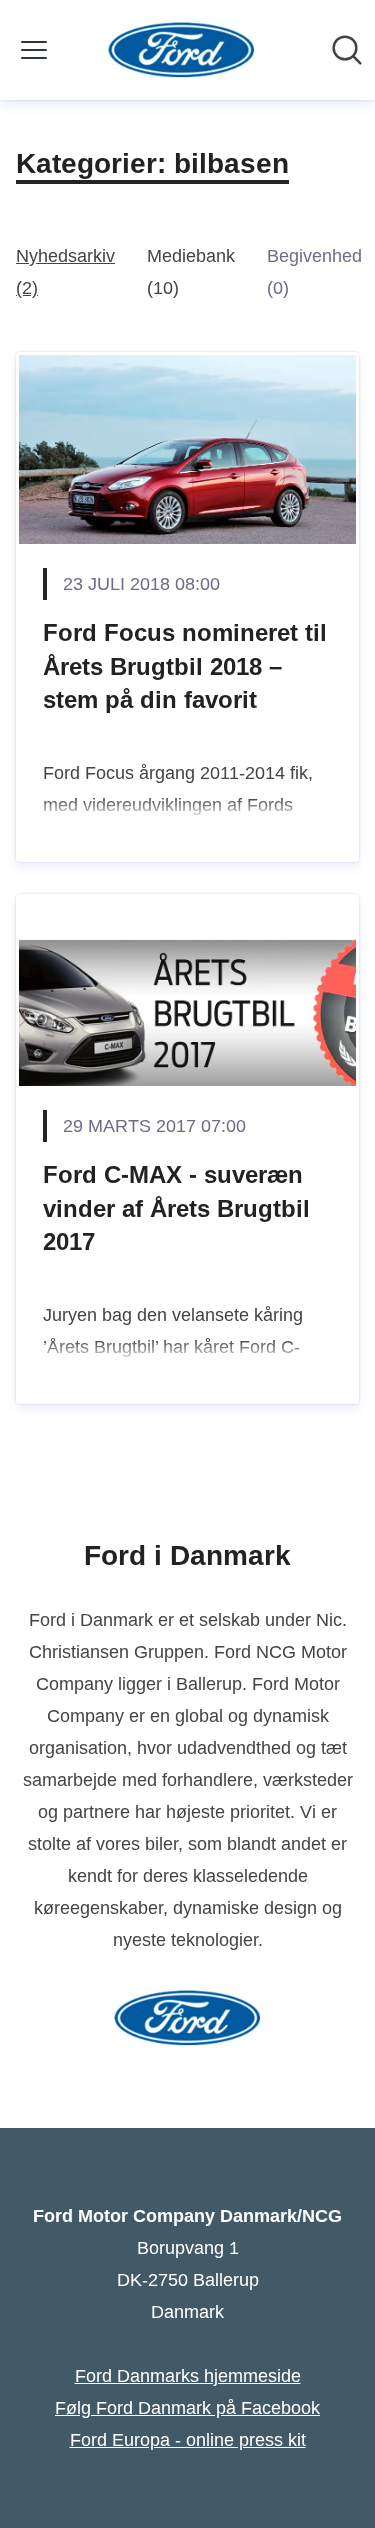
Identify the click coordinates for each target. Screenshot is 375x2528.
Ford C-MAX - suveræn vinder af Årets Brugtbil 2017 (176, 1208)
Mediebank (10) (191, 272)
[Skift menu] (34, 50)
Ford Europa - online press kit (188, 2440)
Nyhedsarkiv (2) (65, 272)
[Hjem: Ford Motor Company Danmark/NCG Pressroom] (181, 50)
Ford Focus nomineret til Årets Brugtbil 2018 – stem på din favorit (185, 666)
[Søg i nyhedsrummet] (347, 50)
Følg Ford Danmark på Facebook (187, 2408)
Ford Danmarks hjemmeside (188, 2376)
